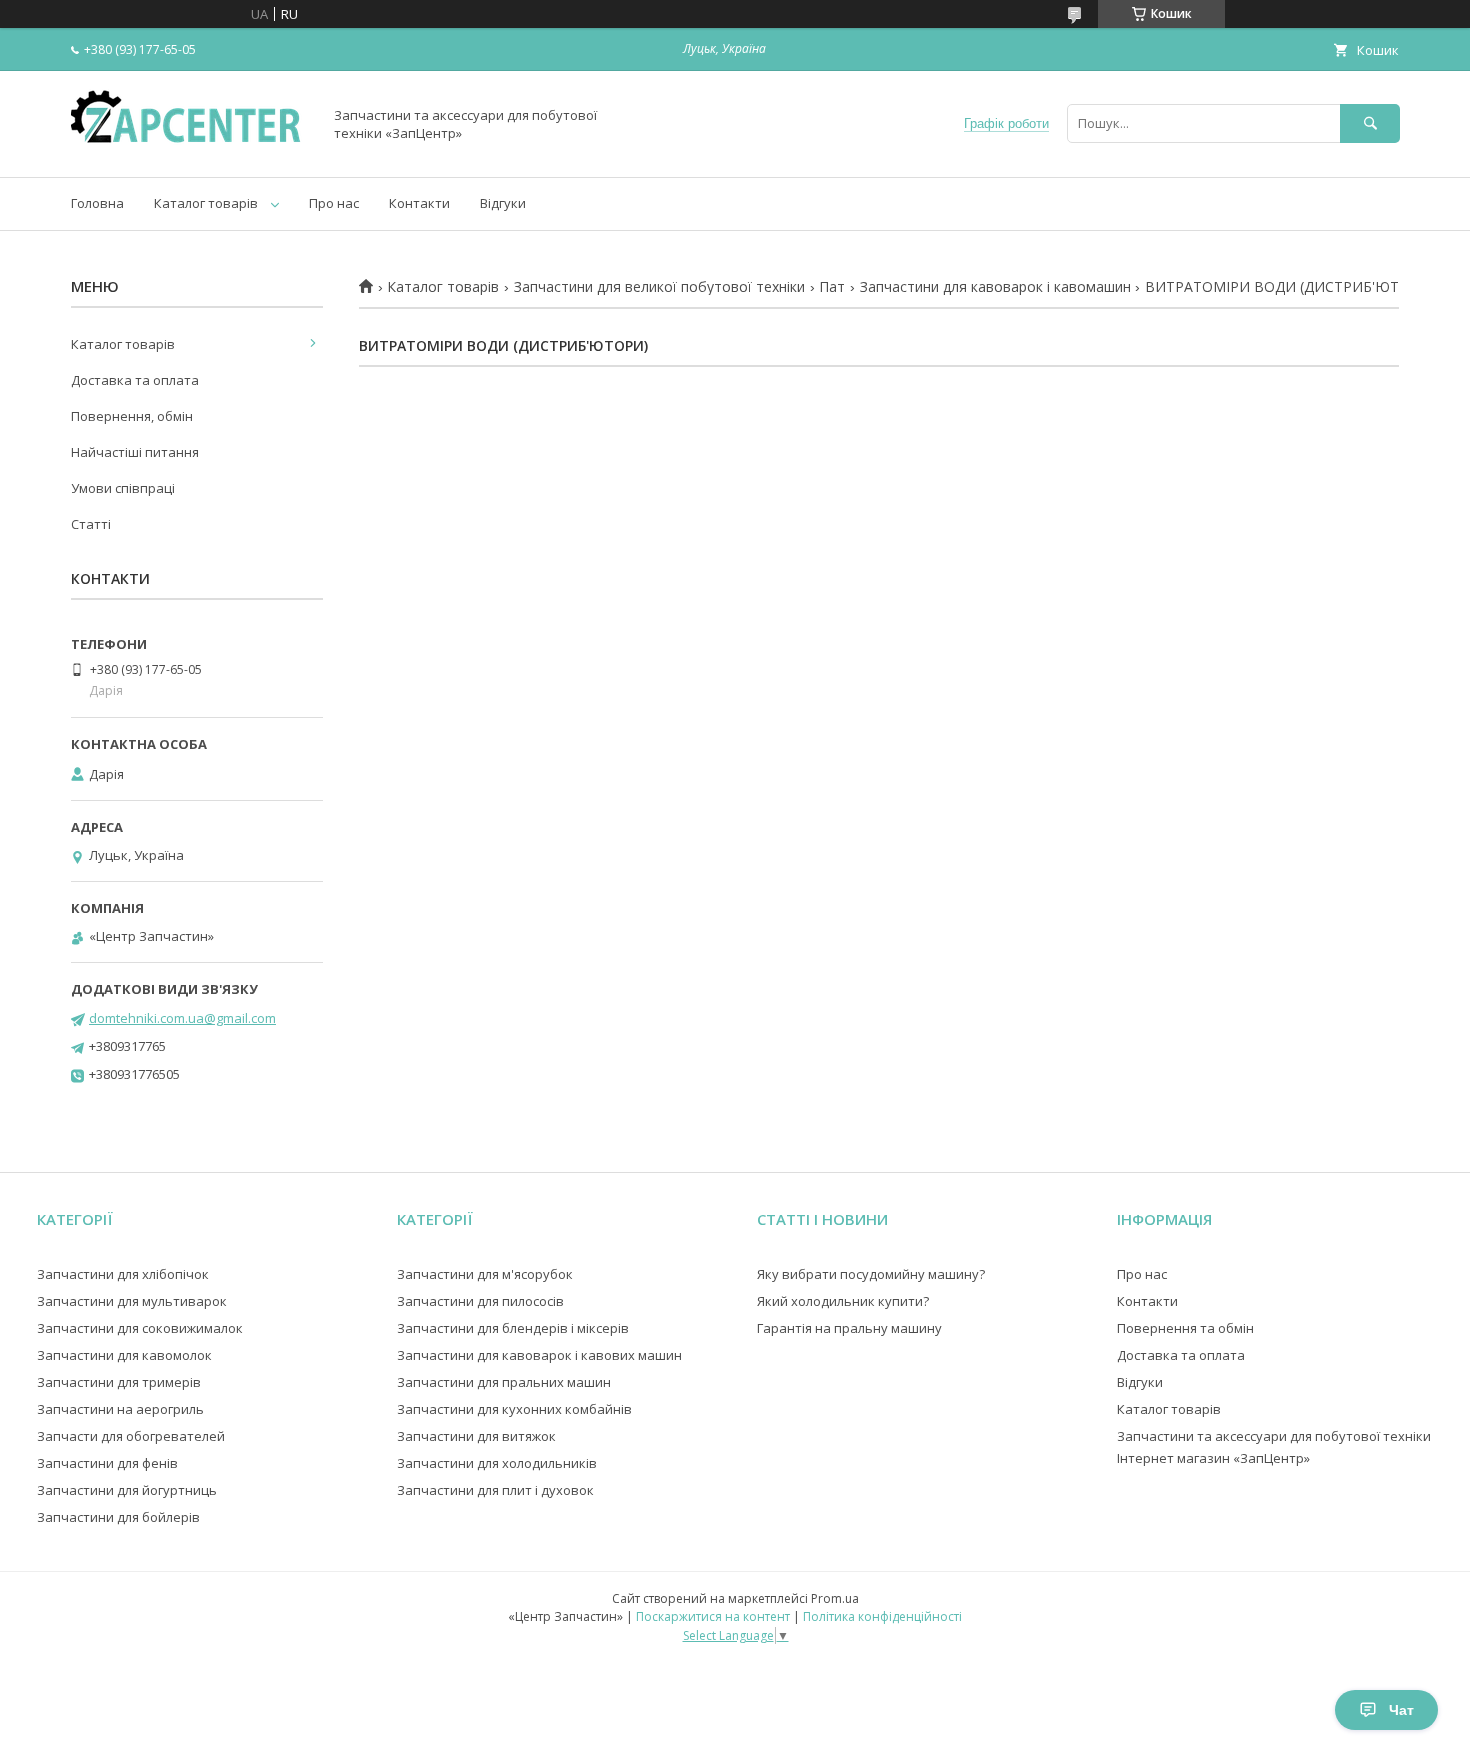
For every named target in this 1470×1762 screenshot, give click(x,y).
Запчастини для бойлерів (118, 1517)
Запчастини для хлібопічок (123, 1274)
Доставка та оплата (135, 380)
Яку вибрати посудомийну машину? (871, 1274)
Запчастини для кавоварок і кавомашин (995, 287)
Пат (832, 287)
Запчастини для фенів (107, 1463)
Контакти (419, 203)
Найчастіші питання (135, 452)
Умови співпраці (123, 488)
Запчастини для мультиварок (132, 1301)
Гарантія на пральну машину (849, 1328)
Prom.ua (835, 1598)
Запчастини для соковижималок (140, 1328)
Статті (91, 524)
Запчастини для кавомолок (124, 1355)
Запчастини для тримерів (119, 1382)
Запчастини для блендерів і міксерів (513, 1328)
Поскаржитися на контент (713, 1616)
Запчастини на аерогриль (120, 1409)
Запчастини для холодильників (497, 1463)
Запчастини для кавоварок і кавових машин (539, 1355)
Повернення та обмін (1185, 1328)
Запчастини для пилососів (480, 1301)
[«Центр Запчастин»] (191, 151)
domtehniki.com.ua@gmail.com (182, 1018)
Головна (97, 203)
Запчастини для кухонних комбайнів (514, 1409)
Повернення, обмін (132, 416)
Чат (1401, 1710)
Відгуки (503, 203)
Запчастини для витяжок (476, 1436)
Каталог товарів (206, 203)
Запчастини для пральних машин (504, 1382)
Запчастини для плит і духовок (495, 1490)
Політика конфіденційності (882, 1616)
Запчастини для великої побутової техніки (659, 287)
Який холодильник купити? (843, 1301)
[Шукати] (1370, 123)
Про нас (334, 203)
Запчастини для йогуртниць (127, 1490)
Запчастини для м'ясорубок (485, 1274)
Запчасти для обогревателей (131, 1436)
